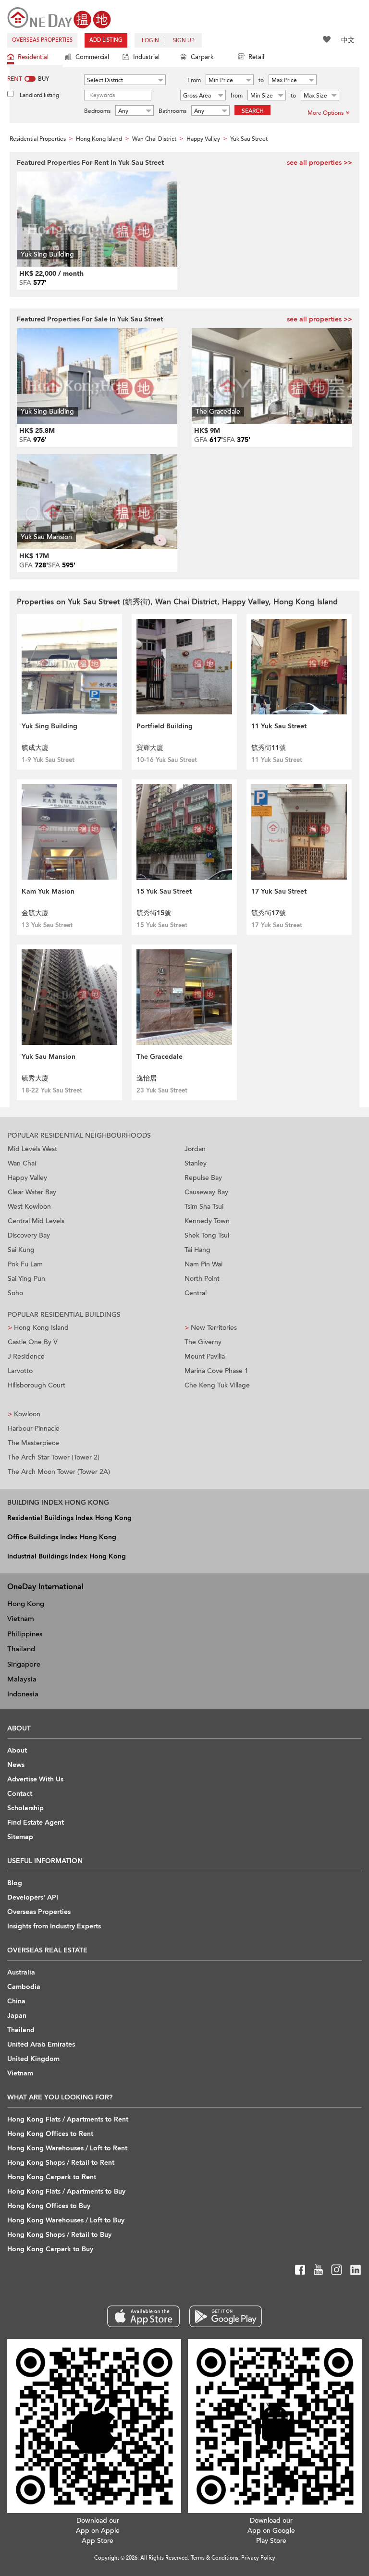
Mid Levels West (32, 1149)
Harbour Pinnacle (34, 1429)
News (16, 1765)
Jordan (195, 1149)
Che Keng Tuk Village (217, 1385)
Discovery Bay (29, 1235)
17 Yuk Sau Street (279, 891)
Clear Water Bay (32, 1192)
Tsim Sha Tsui (204, 1207)
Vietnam (21, 1619)
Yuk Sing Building (49, 726)
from (237, 96)
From (194, 80)
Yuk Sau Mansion (49, 1057)
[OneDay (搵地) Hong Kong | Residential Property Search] (59, 17)
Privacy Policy (258, 2558)
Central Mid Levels (36, 1221)
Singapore (24, 1664)
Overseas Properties (42, 40)
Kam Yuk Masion (48, 891)
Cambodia (24, 1987)
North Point (202, 1279)
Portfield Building (165, 726)
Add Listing (106, 40)
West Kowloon (29, 1207)
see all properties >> (320, 163)
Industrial (146, 57)
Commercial (92, 57)
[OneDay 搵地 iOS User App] (143, 2316)
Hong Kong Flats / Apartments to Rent (68, 2119)
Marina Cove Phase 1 (216, 1371)
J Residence (26, 1356)
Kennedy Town (207, 1221)
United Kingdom (33, 2059)
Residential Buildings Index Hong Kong (69, 1518)
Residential (33, 57)
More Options (326, 113)
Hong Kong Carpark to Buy (50, 2249)
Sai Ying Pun (26, 1279)
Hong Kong (26, 1604)
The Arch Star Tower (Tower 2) (54, 1457)
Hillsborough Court (37, 1385)
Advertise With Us (35, 1779)
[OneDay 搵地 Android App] (226, 2316)
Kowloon (24, 1414)
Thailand (21, 1649)
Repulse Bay (203, 1178)
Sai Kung (21, 1250)
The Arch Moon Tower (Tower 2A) (59, 1472)
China (16, 2001)
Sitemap (20, 1837)
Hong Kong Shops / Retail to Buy (59, 2235)
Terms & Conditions (215, 2558)
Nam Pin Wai (203, 1264)
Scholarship (25, 1808)
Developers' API (33, 1897)
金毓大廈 (35, 913)
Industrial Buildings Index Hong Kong (67, 1556)
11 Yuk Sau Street (279, 726)
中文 (348, 40)
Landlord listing (39, 95)
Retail (256, 57)
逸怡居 (147, 1078)
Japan (17, 2016)
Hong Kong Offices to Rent (50, 2134)
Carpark (202, 57)
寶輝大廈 (150, 748)
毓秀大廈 (35, 1078)
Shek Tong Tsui (207, 1235)
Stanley (196, 1163)
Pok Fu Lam (25, 1264)
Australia (21, 1972)
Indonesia (23, 1694)
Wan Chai (22, 1163)
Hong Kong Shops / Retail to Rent (61, 2163)
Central (196, 1293)
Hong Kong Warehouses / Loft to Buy (66, 2220)
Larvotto (20, 1371)
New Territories (211, 1328)
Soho (15, 1293)
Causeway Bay (206, 1192)
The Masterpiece (33, 1443)
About (17, 1750)
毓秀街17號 (269, 913)
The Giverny (203, 1342)
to (261, 80)
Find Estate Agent (36, 1822)
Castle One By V (33, 1342)
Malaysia (22, 1679)
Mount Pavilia (205, 1356)
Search (253, 111)
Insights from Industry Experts (54, 1926)
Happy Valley (27, 1178)
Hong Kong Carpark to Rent (52, 2177)
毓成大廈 (35, 748)
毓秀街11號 (269, 748)
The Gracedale (160, 1057)
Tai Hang (197, 1250)
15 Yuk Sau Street (164, 891)
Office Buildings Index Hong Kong (62, 1537)
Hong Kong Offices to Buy (49, 2206)
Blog (15, 1883)
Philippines (25, 1634)
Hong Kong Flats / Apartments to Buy (66, 2191)
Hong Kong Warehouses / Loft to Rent (67, 2148)
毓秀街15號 (154, 913)
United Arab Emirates (41, 2044)
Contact (20, 1794)
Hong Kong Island (38, 1328)
